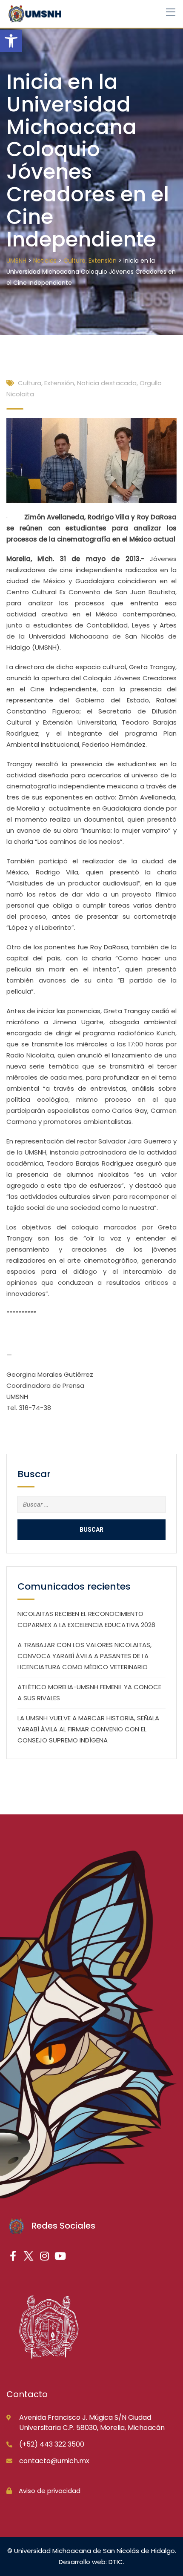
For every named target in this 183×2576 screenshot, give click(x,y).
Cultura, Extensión (46, 383)
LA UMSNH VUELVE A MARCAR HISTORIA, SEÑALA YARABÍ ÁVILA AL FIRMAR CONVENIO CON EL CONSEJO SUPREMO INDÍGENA (88, 1729)
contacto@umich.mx (54, 2461)
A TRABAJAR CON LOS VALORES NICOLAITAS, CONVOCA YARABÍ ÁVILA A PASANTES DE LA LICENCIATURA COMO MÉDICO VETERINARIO (84, 1656)
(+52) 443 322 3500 (52, 2444)
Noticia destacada (107, 383)
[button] (11, 41)
